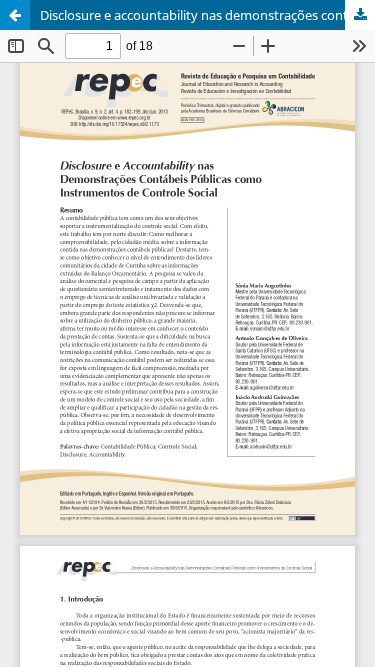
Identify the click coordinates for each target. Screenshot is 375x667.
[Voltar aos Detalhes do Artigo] (15, 15)
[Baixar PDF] (360, 15)
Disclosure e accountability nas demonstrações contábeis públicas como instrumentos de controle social (207, 15)
